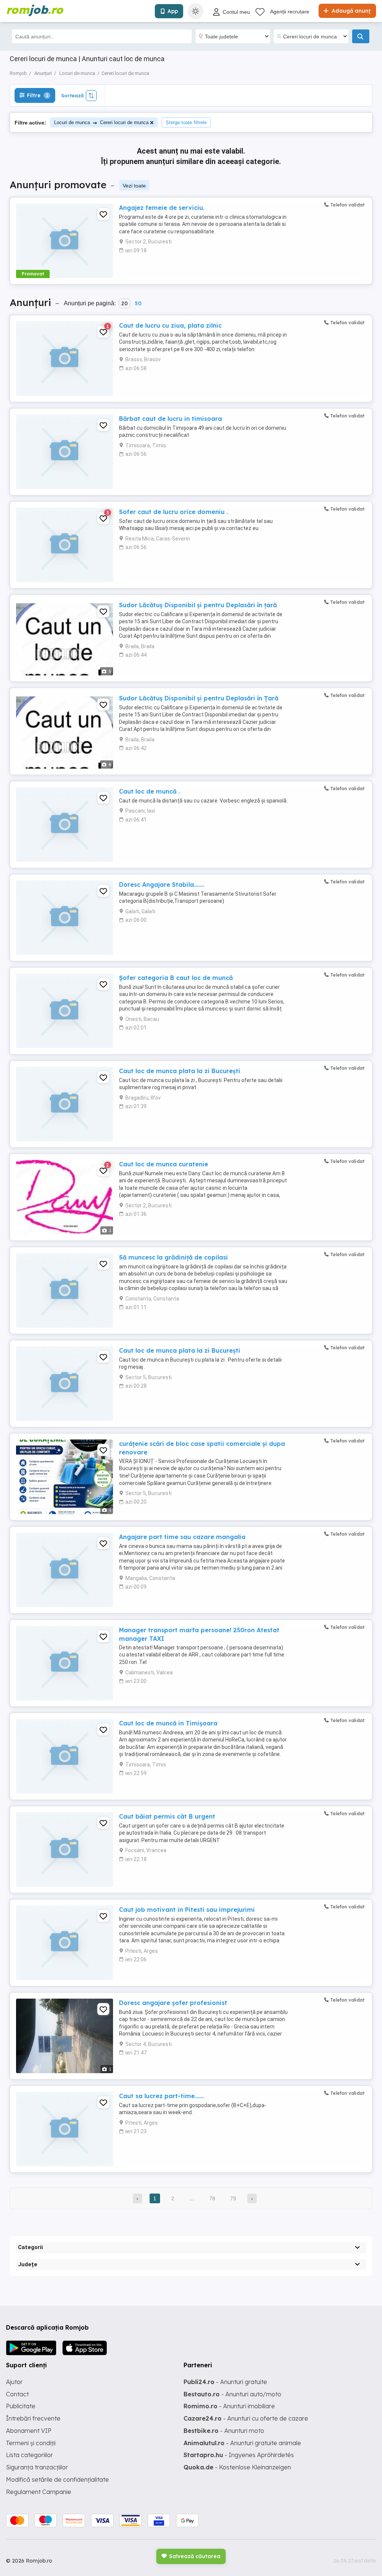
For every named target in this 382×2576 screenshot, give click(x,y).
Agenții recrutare (290, 12)
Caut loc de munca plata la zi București (180, 1071)
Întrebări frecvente (33, 2418)
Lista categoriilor (29, 2455)
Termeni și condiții (31, 2443)
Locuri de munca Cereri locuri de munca (101, 122)
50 (138, 303)
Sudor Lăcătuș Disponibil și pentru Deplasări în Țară (199, 698)
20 (124, 303)
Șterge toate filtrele (186, 122)
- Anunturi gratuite (225, 2382)
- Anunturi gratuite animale (242, 2443)
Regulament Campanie (39, 2492)
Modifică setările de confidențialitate (57, 2479)
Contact (17, 2394)
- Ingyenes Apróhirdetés (239, 2455)
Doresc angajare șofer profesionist (173, 2003)
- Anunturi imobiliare (229, 2406)
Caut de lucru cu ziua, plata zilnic (170, 325)
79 (233, 2198)
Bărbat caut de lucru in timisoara (170, 419)
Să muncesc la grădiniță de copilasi (173, 1257)
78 (212, 2198)
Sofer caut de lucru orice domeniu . (173, 512)
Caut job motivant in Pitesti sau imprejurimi (187, 1910)
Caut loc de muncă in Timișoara (168, 1723)
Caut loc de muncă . (149, 791)
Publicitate (21, 2406)
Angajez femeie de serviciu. (162, 208)
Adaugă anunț (350, 11)
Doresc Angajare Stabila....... (162, 885)
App (173, 11)
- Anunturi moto (224, 2431)
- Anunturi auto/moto (232, 2394)
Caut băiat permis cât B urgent (167, 1816)
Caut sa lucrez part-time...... (161, 2096)
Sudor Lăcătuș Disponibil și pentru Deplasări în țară (198, 605)
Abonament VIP (29, 2431)
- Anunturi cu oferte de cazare (246, 2418)
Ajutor (14, 2382)
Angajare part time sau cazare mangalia (182, 1537)
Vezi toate (134, 186)
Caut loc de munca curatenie (164, 1164)
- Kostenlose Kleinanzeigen (237, 2467)
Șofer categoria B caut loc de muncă (176, 978)
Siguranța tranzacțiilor (37, 2467)
